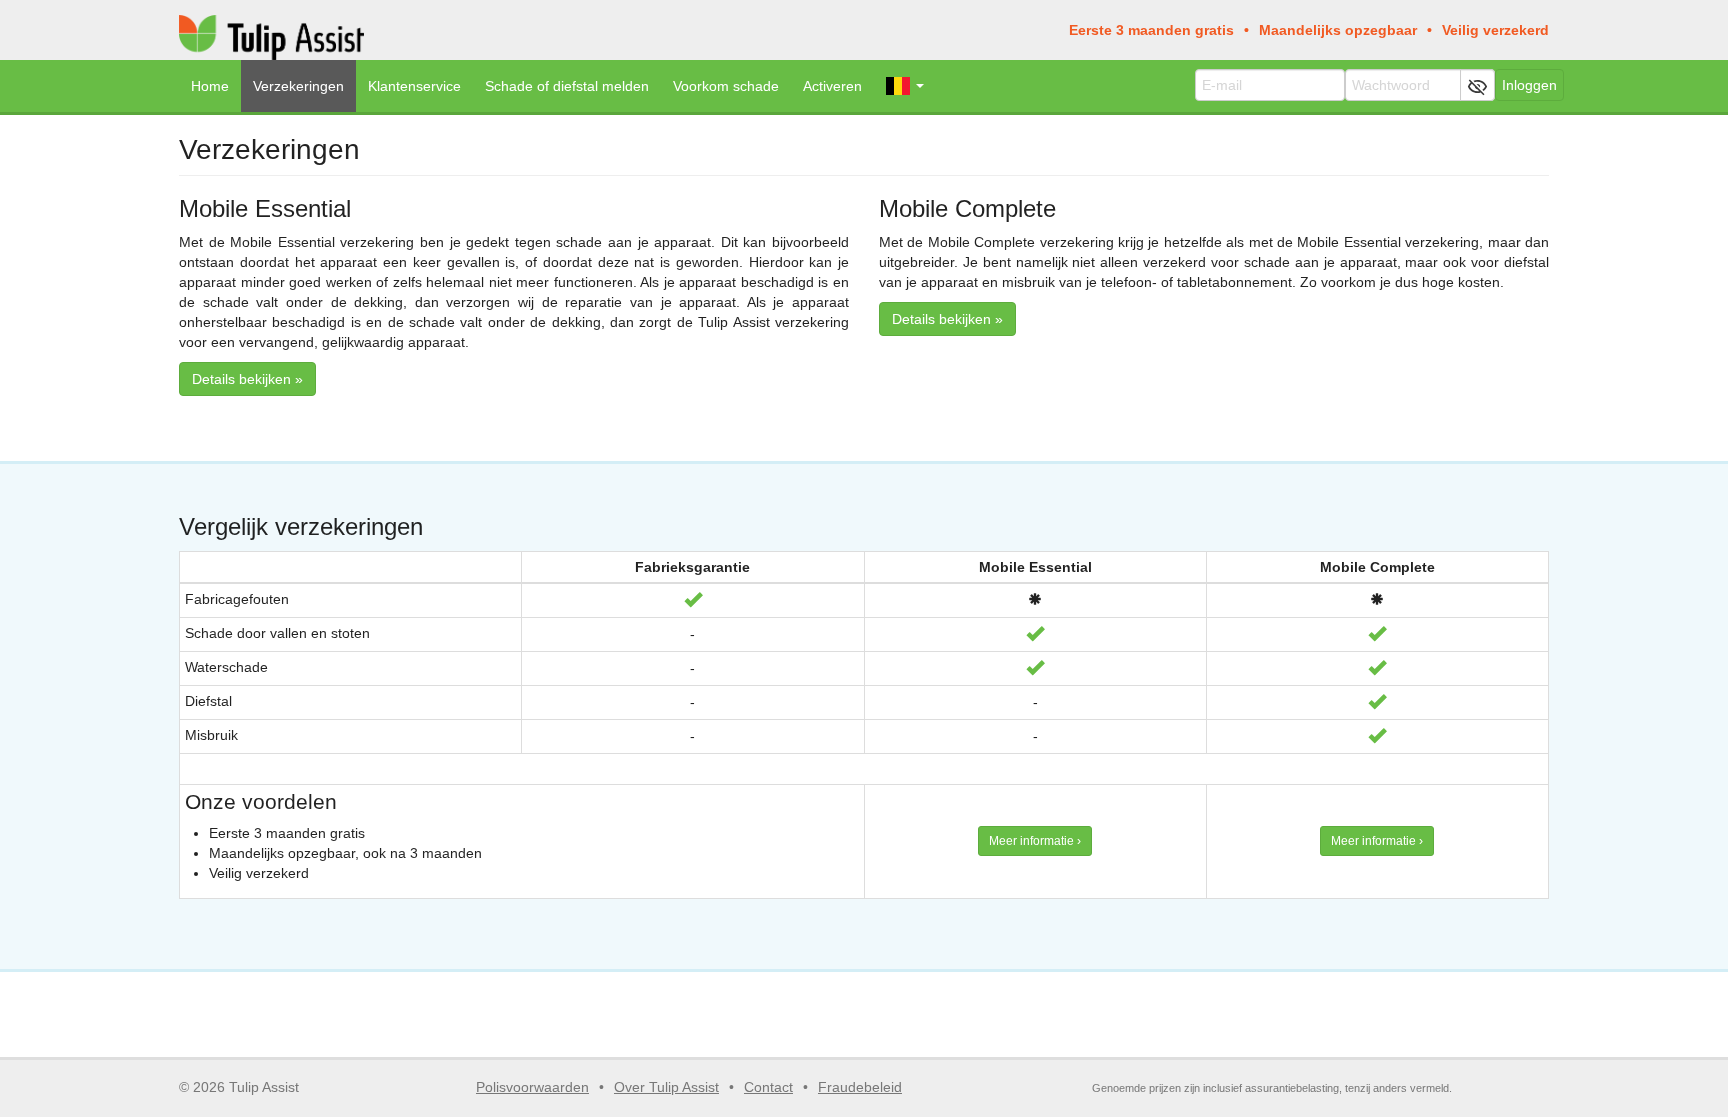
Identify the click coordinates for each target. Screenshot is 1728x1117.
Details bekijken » (247, 379)
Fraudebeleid (860, 1087)
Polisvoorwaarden (532, 1087)
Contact (768, 1087)
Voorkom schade (726, 86)
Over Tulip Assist (666, 1087)
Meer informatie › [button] (1035, 841)
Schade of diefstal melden (567, 86)
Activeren (832, 86)
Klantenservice (414, 86)
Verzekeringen (298, 86)
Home (210, 86)
